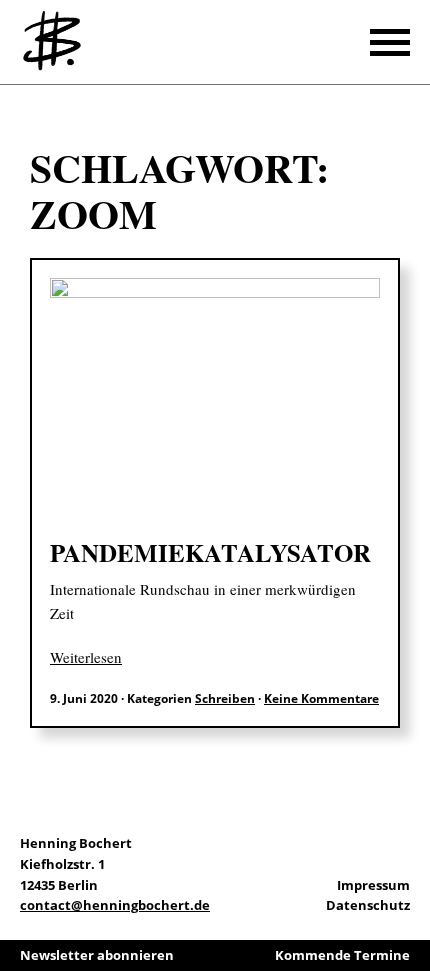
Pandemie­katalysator (210, 552)
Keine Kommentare (321, 698)
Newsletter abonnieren (97, 955)
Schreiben (225, 698)
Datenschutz (368, 905)
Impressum (373, 885)
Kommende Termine (342, 955)
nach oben (410, 901)
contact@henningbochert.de (115, 905)
